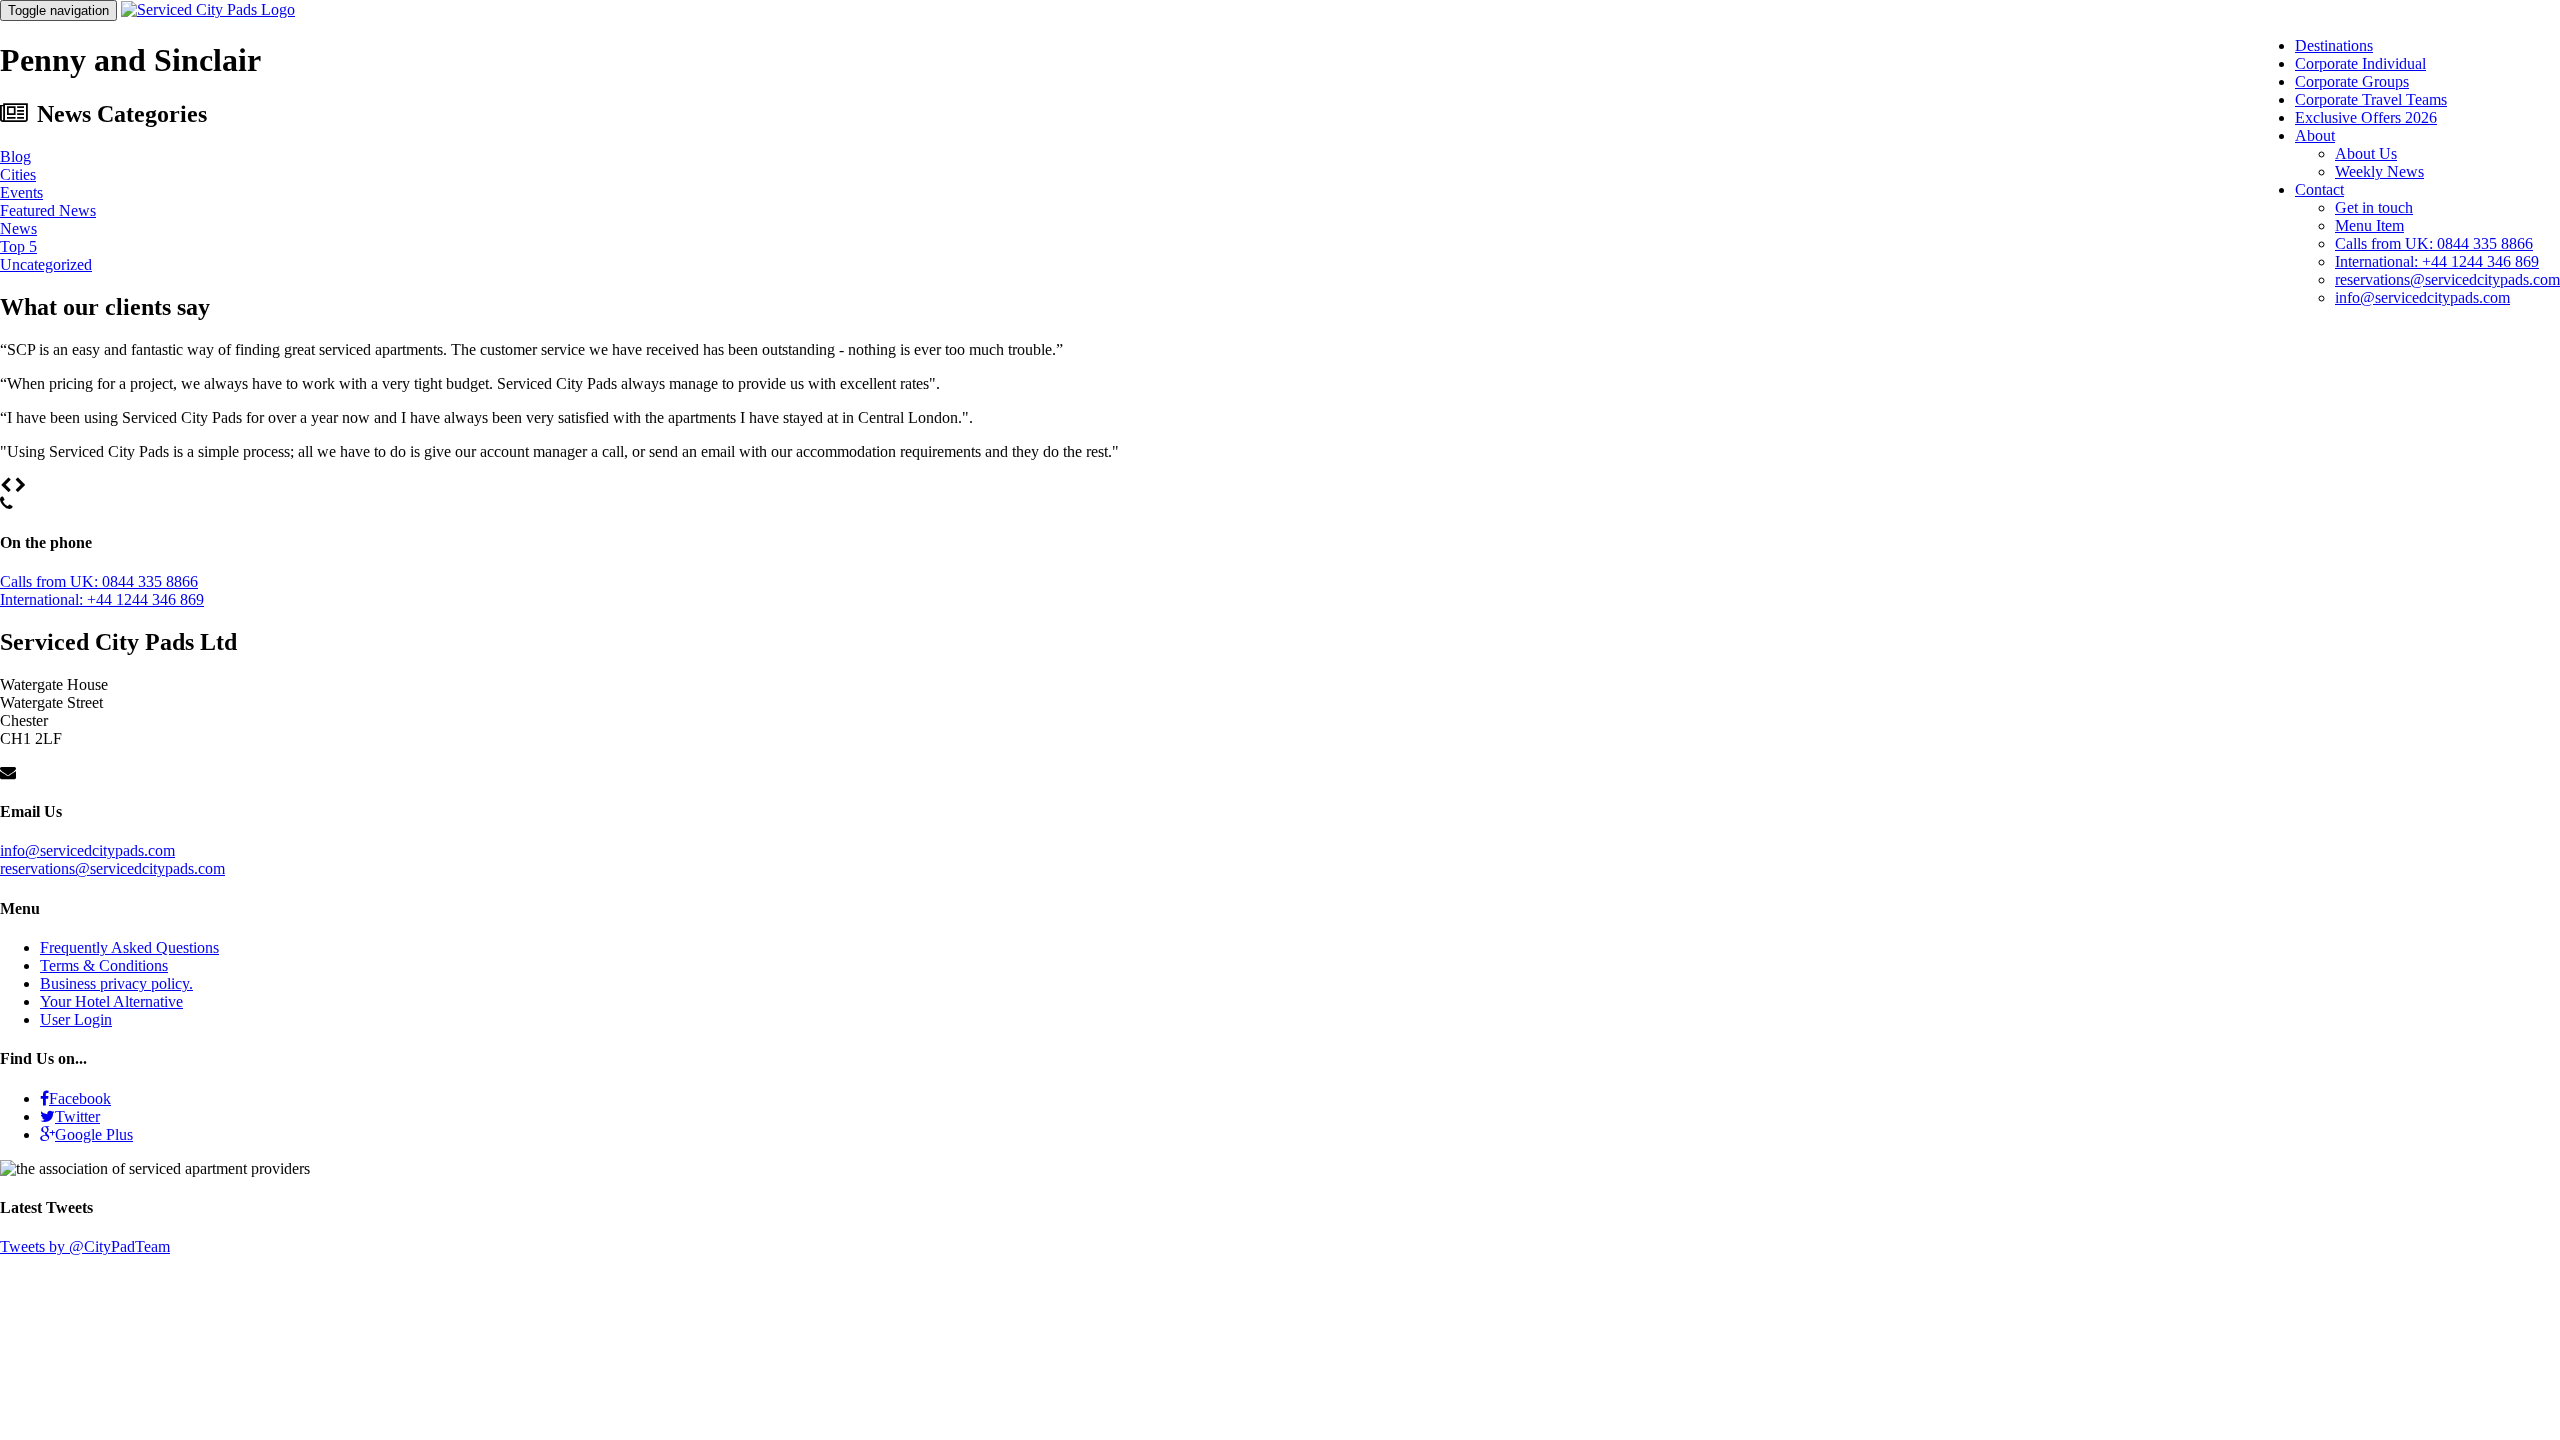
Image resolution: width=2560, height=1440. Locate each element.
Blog (15, 156)
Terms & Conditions (104, 965)
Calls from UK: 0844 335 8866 (2434, 243)
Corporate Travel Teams (2371, 99)
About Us (2366, 153)
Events (21, 192)
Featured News (48, 210)
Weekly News (2379, 171)
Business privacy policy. (116, 983)
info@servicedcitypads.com (2422, 297)
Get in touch (2374, 207)
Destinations (2334, 45)
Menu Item (2369, 225)
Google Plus (94, 1134)
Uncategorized (46, 264)
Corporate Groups (2352, 81)
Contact (2319, 189)
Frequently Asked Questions (129, 947)
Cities (18, 174)
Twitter (77, 1116)
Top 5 (18, 246)
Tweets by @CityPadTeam (85, 1246)
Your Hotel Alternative (111, 1001)
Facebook (80, 1098)
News (18, 228)
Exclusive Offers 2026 (2366, 117)
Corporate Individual (2360, 63)
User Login (76, 1019)
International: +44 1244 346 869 (2437, 261)
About (2315, 135)
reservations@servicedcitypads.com (2447, 279)
